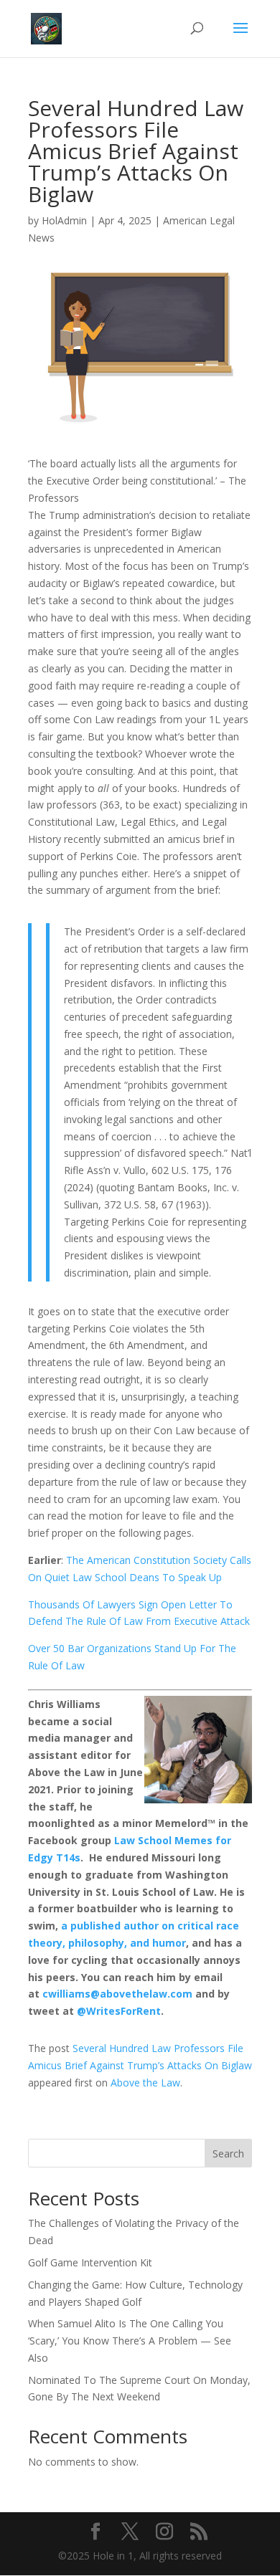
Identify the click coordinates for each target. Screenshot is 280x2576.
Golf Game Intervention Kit (90, 2262)
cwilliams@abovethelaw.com (117, 1994)
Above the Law (145, 2083)
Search (228, 2153)
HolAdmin (64, 220)
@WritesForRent (119, 2011)
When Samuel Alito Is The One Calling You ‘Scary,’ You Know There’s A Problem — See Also (130, 2341)
